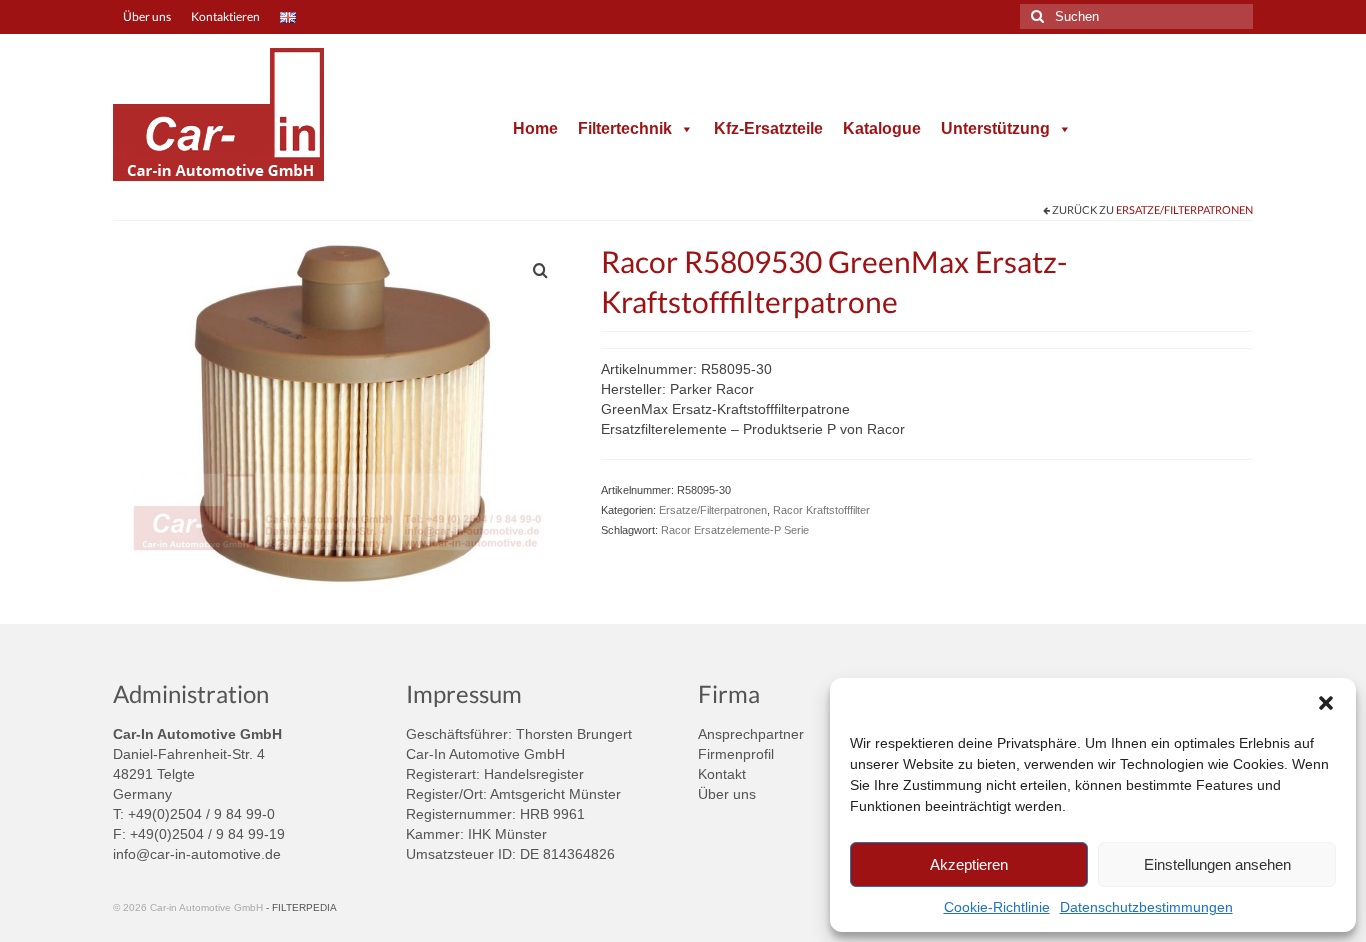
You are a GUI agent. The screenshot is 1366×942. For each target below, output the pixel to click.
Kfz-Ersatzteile (768, 128)
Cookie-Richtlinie (997, 907)
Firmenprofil (736, 754)
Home (535, 128)
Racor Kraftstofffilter (821, 510)
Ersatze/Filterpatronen (1184, 209)
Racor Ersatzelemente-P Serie (735, 530)
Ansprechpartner (751, 734)
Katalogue (882, 128)
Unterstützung (995, 128)
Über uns (727, 794)
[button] (1326, 703)
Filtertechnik (625, 128)
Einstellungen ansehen (1217, 864)
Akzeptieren (969, 864)
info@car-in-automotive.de (197, 854)
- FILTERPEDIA (301, 907)
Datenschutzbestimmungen (1146, 907)
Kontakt (722, 774)
